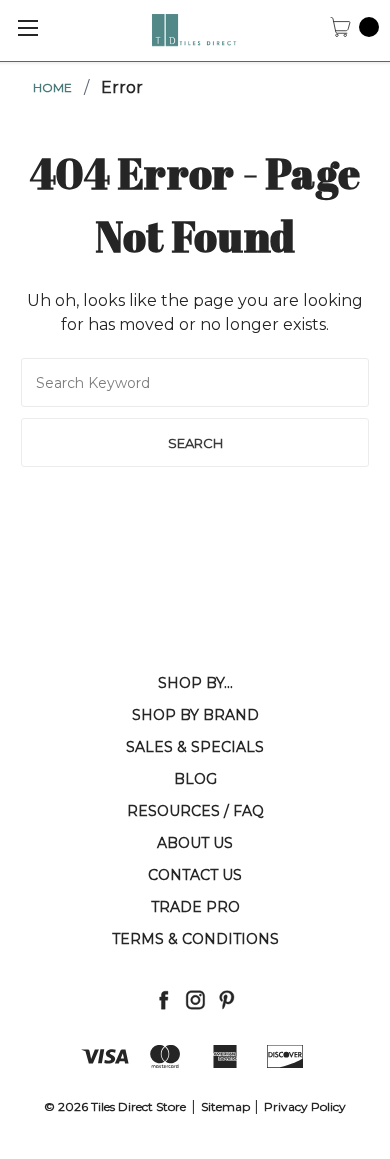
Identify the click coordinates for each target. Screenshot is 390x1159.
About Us (195, 843)
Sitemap (225, 1106)
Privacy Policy (305, 1106)
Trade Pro (195, 907)
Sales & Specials (195, 747)
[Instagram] (195, 999)
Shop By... (195, 683)
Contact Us (195, 875)
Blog (195, 779)
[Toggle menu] (27, 27)
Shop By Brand (195, 715)
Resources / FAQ (195, 811)
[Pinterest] (226, 999)
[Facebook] (163, 999)
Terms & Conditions (195, 939)
